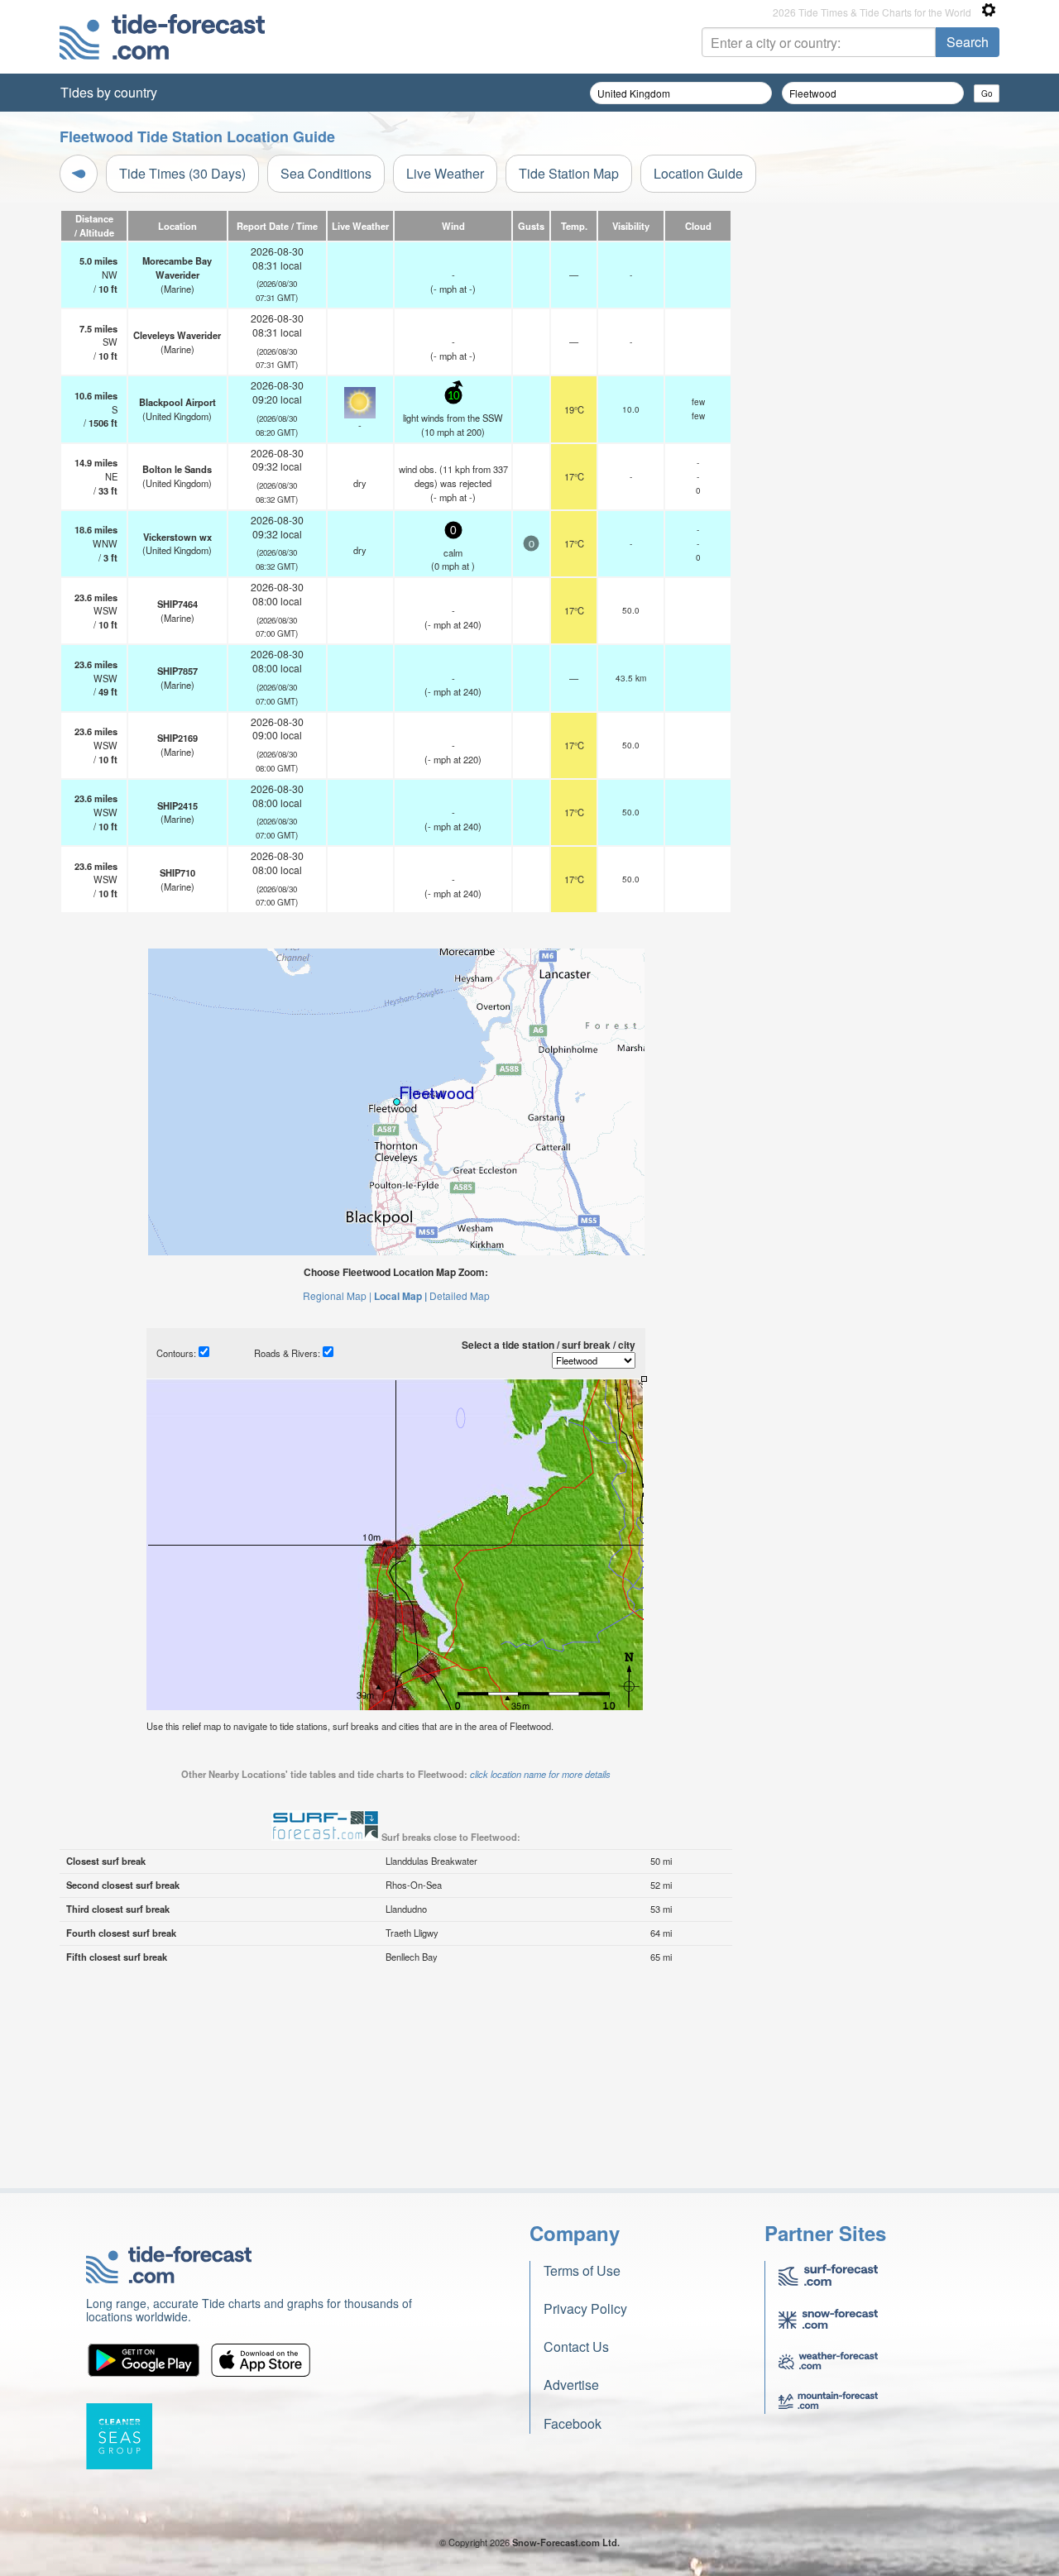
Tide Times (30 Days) (182, 173)
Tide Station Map (569, 173)
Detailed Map (460, 1295)
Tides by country (109, 92)
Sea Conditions (326, 173)
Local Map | (400, 1296)
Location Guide (698, 173)
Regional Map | (337, 1295)
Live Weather (445, 173)
